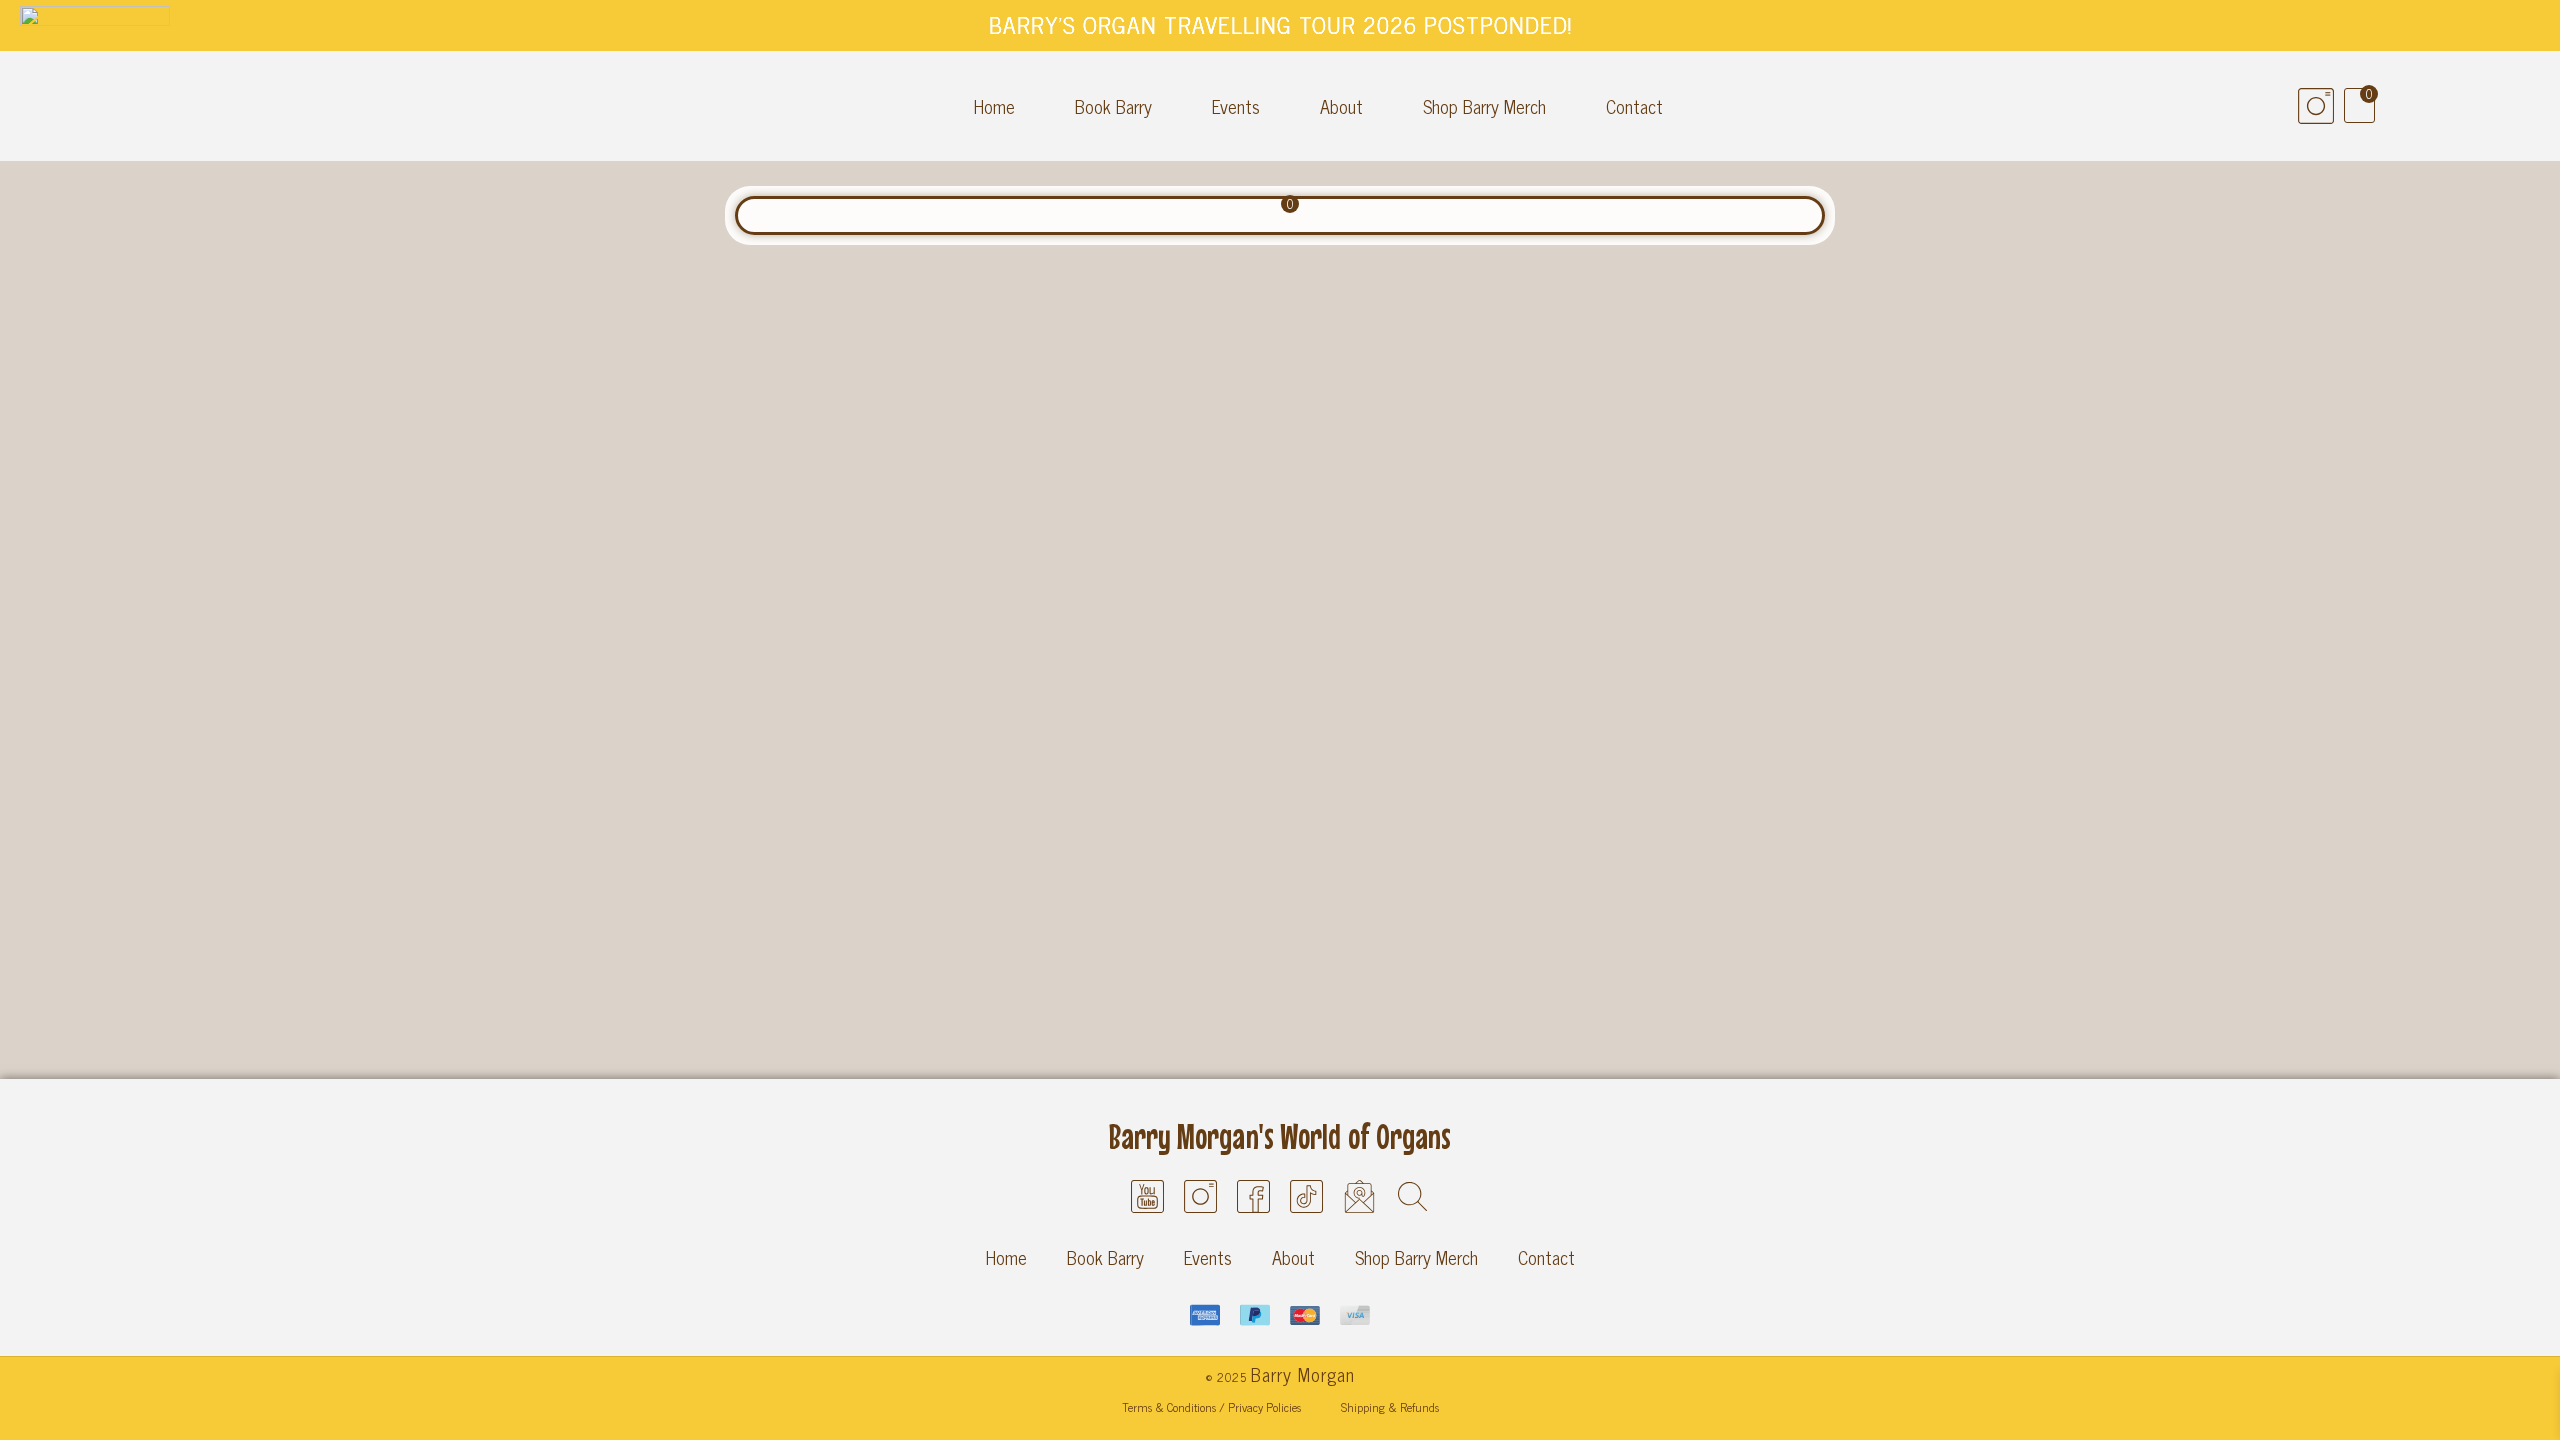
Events (1236, 106)
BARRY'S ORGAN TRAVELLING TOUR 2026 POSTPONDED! (1280, 24)
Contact (1634, 106)
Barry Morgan (1303, 1374)
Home (994, 106)
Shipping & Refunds (1390, 1407)
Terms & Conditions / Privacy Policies (1211, 1407)
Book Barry (1113, 106)
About (1341, 106)
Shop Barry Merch (1484, 106)
